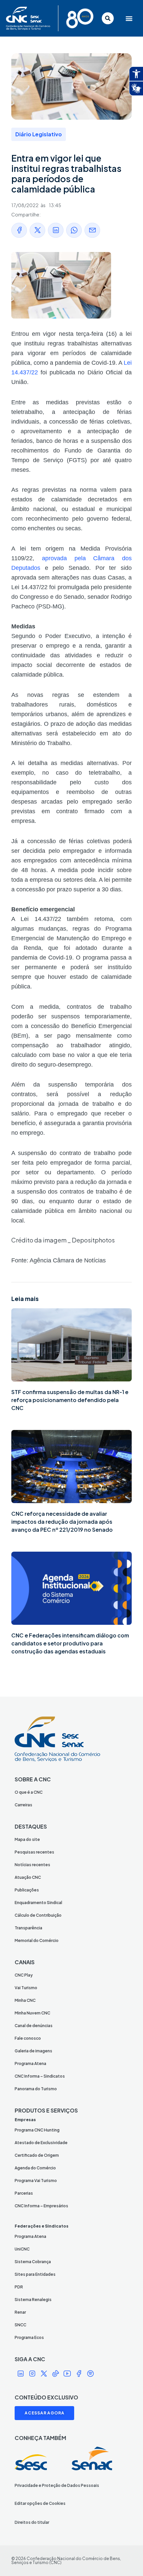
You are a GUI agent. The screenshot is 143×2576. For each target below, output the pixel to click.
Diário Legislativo (39, 134)
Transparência (28, 1928)
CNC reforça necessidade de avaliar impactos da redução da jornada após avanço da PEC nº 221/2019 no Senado (62, 1522)
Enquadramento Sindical (38, 1903)
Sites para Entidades (35, 2274)
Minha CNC (25, 2000)
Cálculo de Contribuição (38, 1915)
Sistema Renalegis (33, 2300)
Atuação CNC (28, 1877)
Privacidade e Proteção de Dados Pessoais (57, 2485)
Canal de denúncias (34, 2026)
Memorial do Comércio (37, 1940)
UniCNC (22, 2249)
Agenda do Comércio (35, 2168)
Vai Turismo (26, 1988)
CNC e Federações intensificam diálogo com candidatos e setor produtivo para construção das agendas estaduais (70, 1643)
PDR (19, 2287)
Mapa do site (27, 1839)
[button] (128, 18)
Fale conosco (28, 2038)
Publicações (27, 1890)
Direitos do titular (32, 2522)
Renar (20, 2312)
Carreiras (23, 1805)
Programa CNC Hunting (37, 2130)
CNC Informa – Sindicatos (40, 2076)
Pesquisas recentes (34, 1852)
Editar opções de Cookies (40, 2503)
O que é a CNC (29, 1792)
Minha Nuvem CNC (32, 2013)
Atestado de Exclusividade (41, 2143)
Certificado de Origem (37, 2155)
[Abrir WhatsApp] (126, 2559)
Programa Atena (30, 2063)
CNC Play (24, 1975)
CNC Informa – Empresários (41, 2206)
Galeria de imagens (33, 2051)
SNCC (20, 2325)
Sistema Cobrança (33, 2262)
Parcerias (24, 2193)
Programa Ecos (29, 2337)
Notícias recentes (32, 1865)
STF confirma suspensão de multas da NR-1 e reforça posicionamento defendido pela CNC (70, 1400)
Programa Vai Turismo (36, 2181)
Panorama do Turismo (36, 2089)
